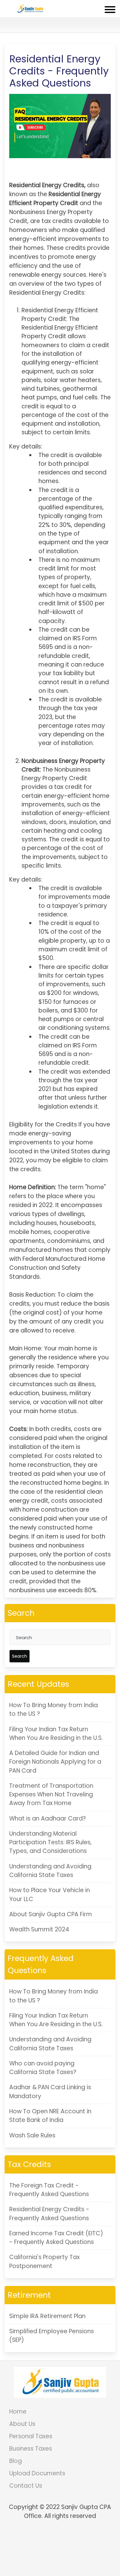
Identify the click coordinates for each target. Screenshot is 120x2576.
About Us (22, 2424)
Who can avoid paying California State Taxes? (43, 2068)
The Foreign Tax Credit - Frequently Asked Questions (49, 2190)
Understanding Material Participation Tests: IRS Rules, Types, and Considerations (50, 1842)
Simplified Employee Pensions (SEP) (52, 2336)
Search (20, 1656)
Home (18, 2412)
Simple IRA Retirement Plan (47, 2316)
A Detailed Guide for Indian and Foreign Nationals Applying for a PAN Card (55, 1762)
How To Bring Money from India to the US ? (54, 1709)
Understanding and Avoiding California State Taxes (50, 1871)
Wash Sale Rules (32, 2135)
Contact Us (26, 2486)
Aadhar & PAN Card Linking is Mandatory (50, 2092)
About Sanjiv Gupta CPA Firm (51, 1914)
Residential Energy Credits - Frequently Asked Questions (49, 2214)
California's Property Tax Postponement (44, 2261)
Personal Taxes (31, 2436)
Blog (16, 2461)
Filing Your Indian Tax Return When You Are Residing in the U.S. (56, 1734)
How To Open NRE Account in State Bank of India (50, 2116)
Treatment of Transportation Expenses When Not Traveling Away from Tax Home (51, 1795)
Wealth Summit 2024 (39, 1929)
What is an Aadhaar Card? (48, 1818)
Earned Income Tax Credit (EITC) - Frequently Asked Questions (56, 2238)
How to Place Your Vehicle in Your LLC (50, 1894)
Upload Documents (37, 2473)
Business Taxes (31, 2449)
